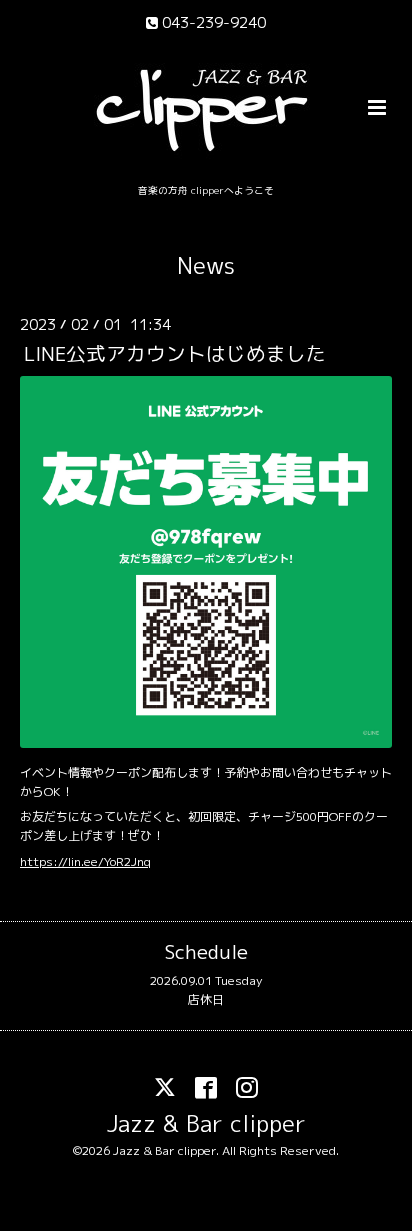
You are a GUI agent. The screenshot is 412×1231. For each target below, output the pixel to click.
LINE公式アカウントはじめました (175, 353)
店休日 (206, 999)
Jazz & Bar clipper (206, 1122)
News (206, 265)
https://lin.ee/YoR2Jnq (85, 861)
